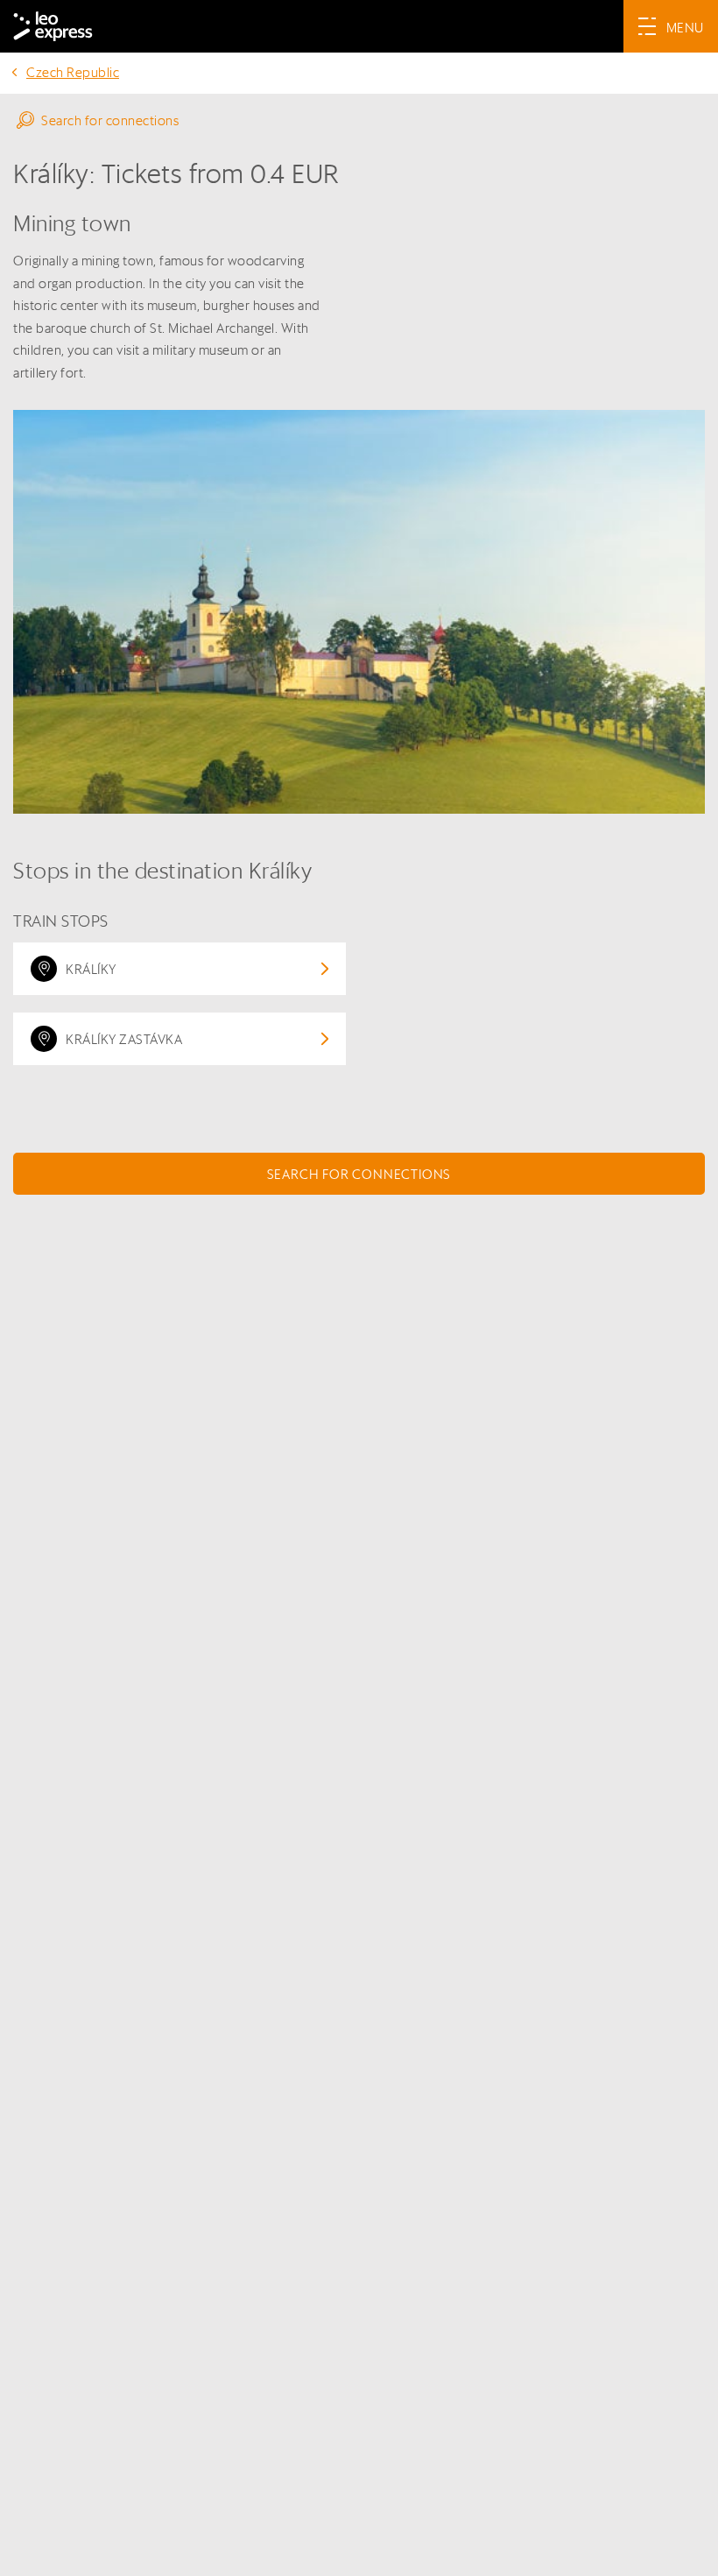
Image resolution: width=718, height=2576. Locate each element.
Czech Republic (73, 72)
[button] (359, 120)
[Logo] (53, 26)
